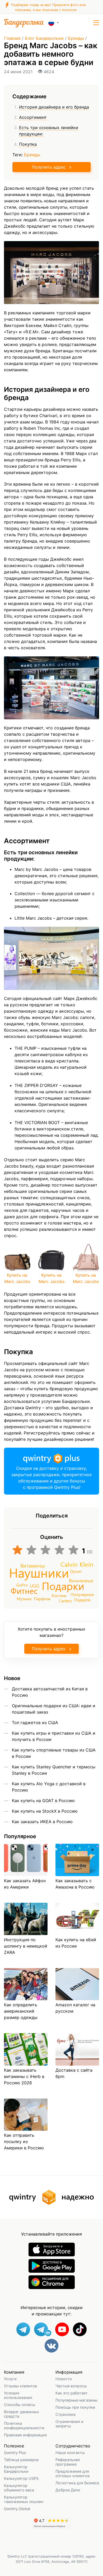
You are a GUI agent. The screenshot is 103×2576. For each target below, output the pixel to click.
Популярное (82, 1594)
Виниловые (81, 1580)
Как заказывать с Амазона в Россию (75, 1884)
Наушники (39, 1572)
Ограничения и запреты (69, 2424)
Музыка (24, 1599)
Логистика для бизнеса (77, 2483)
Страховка (65, 2414)
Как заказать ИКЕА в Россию (42, 1822)
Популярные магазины (76, 2400)
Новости (64, 2379)
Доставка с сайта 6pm (74, 2073)
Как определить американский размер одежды (21, 2011)
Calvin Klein (77, 1564)
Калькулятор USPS (21, 2478)
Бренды (76, 38)
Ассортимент (33, 117)
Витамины (33, 1565)
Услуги (10, 2379)
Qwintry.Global (17, 2509)
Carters (65, 1601)
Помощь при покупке (75, 2407)
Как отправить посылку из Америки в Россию (24, 2141)
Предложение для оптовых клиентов (72, 2473)
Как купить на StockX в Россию (45, 1811)
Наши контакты (70, 2453)
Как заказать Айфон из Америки (25, 1884)
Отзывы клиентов (20, 2386)
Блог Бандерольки (44, 38)
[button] (96, 23)
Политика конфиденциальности (24, 2426)
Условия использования (18, 2395)
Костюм (59, 1595)
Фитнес (24, 1591)
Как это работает (72, 2393)
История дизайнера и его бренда (54, 107)
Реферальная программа (68, 2462)
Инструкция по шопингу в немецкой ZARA (26, 1946)
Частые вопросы (71, 2386)
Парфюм (42, 1599)
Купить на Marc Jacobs (17, 1278)
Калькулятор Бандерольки (16, 2469)
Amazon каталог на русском (75, 2008)
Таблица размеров (21, 2460)
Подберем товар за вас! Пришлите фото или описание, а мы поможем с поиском (48, 7)
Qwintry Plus (15, 2453)
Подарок (82, 1600)
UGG (35, 1586)
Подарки (63, 1586)
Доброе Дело (68, 2490)
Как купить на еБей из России (76, 1943)
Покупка (28, 144)
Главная (12, 38)
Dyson (76, 1571)
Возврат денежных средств (22, 2414)
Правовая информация (25, 2435)
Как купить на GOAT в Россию (43, 1801)
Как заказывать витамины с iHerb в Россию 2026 (24, 2076)
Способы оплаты (20, 2405)
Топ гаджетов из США (35, 1723)
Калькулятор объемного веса (19, 2488)
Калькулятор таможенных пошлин (24, 2499)
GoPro (22, 1585)
